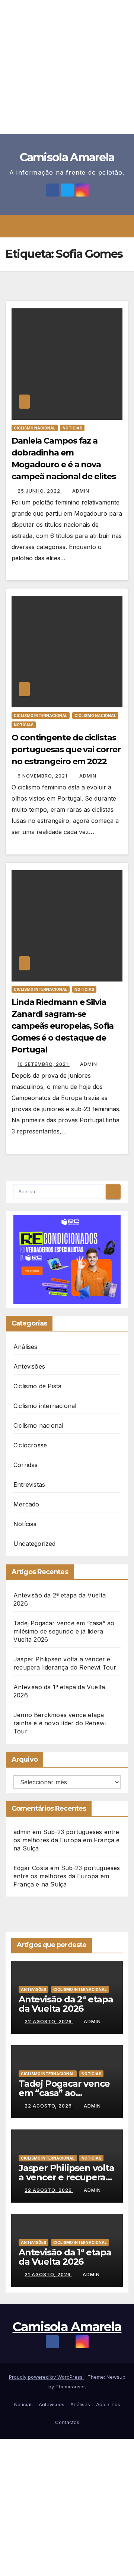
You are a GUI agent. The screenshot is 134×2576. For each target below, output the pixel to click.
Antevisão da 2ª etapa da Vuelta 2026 (66, 2004)
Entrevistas (29, 1485)
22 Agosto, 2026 (49, 2022)
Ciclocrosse (30, 1445)
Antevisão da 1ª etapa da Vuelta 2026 (65, 2257)
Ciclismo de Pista (37, 1386)
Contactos (67, 2422)
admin (81, 491)
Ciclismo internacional (41, 716)
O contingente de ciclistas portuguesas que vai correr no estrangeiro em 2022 (66, 750)
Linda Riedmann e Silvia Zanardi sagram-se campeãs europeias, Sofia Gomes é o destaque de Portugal (63, 1026)
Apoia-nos (108, 2404)
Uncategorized (35, 1544)
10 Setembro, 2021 (44, 1064)
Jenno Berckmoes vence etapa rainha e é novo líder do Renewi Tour (60, 1723)
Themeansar (70, 2387)
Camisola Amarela (67, 157)
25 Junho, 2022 (40, 491)
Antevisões (29, 1366)
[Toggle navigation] (72, 226)
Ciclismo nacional (35, 428)
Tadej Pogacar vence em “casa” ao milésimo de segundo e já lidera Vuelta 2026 (64, 1631)
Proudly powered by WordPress (47, 2377)
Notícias (72, 428)
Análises (25, 1347)
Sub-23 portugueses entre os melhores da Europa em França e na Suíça (67, 1840)
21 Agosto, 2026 (48, 2275)
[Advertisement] (67, 67)
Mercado (26, 1504)
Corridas (26, 1465)
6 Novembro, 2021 (43, 776)
